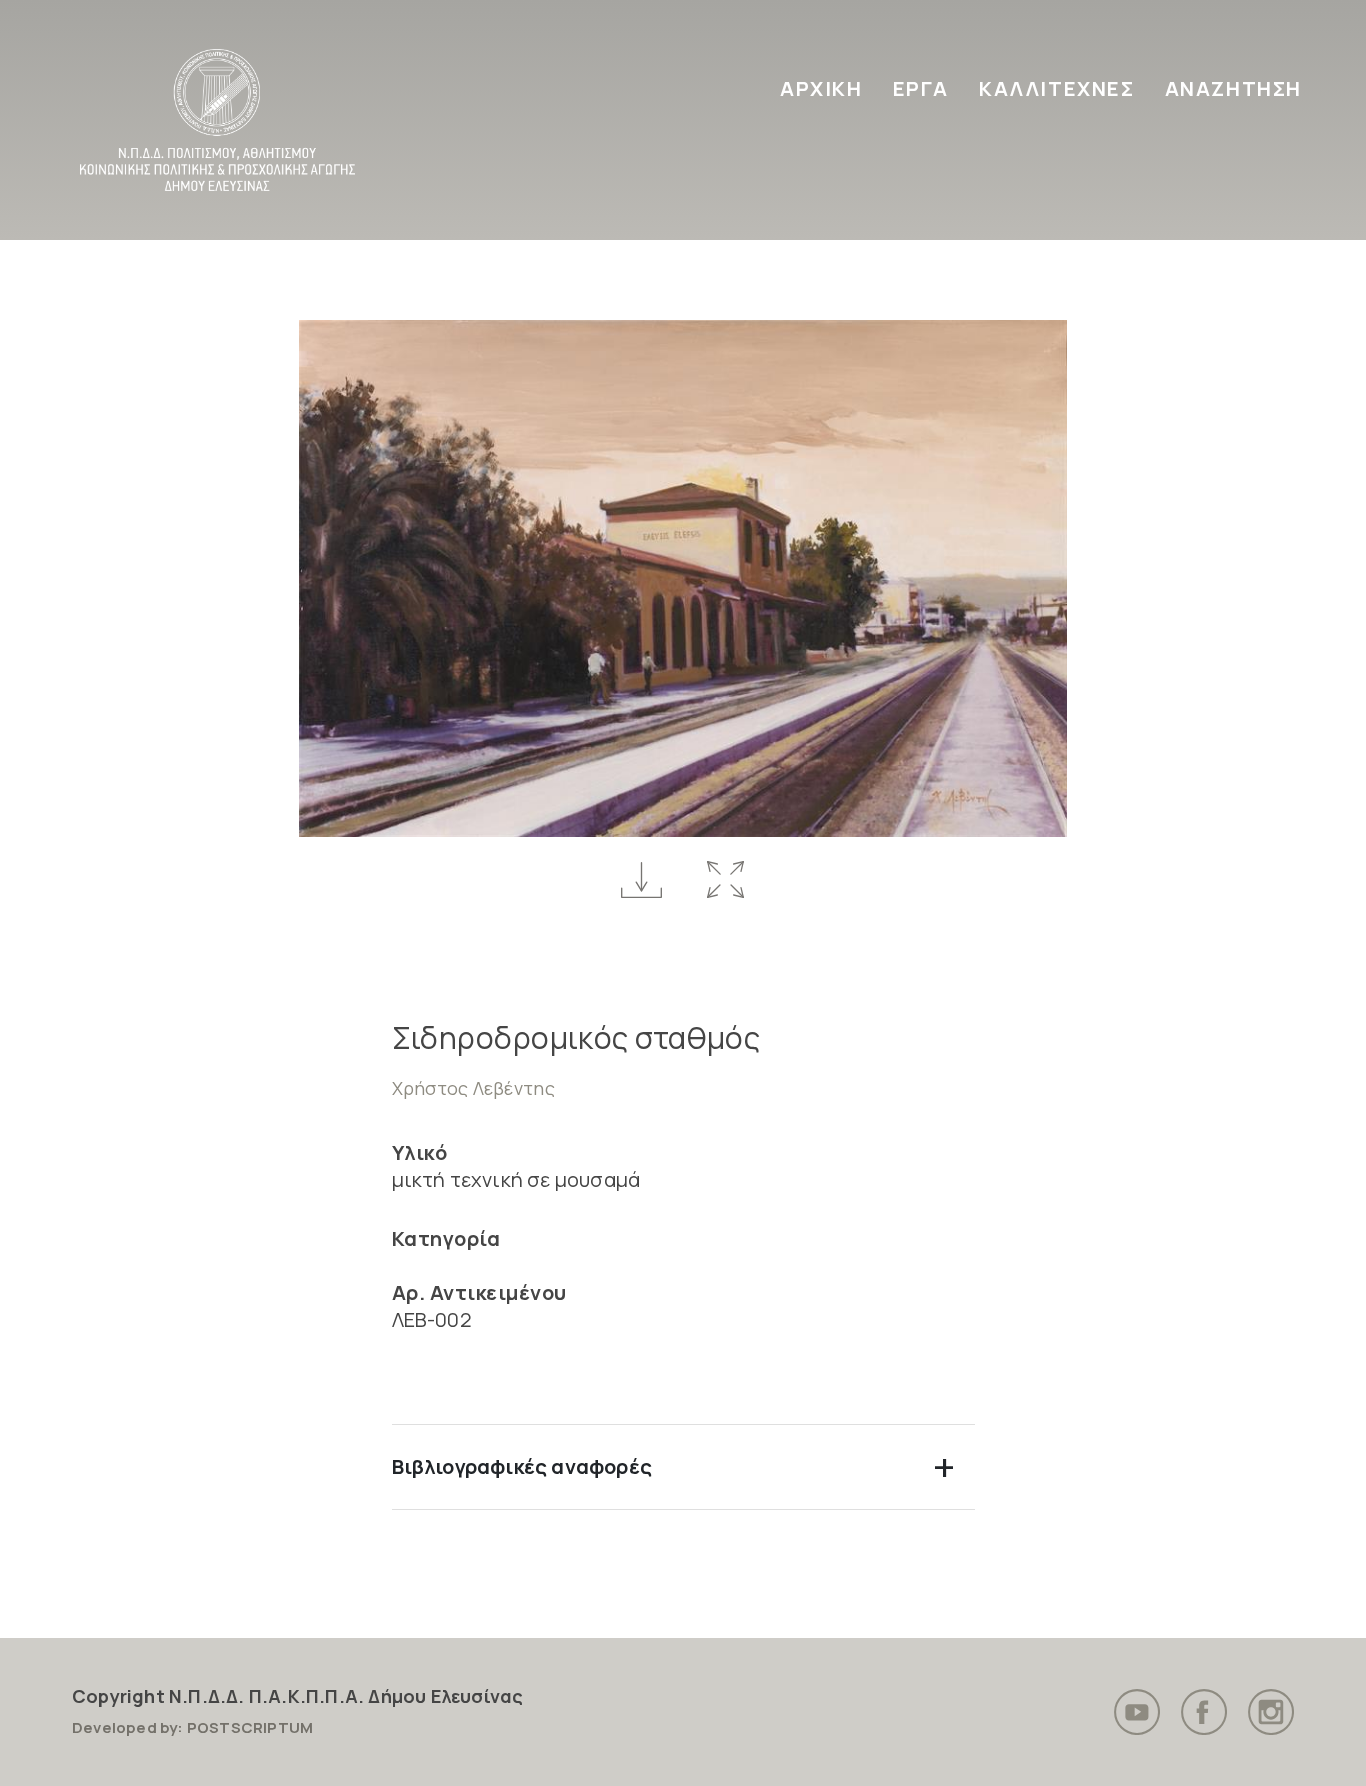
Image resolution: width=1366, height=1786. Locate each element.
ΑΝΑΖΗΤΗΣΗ (1233, 88)
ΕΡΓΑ (921, 88)
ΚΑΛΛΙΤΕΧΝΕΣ (1057, 88)
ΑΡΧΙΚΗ (821, 88)
